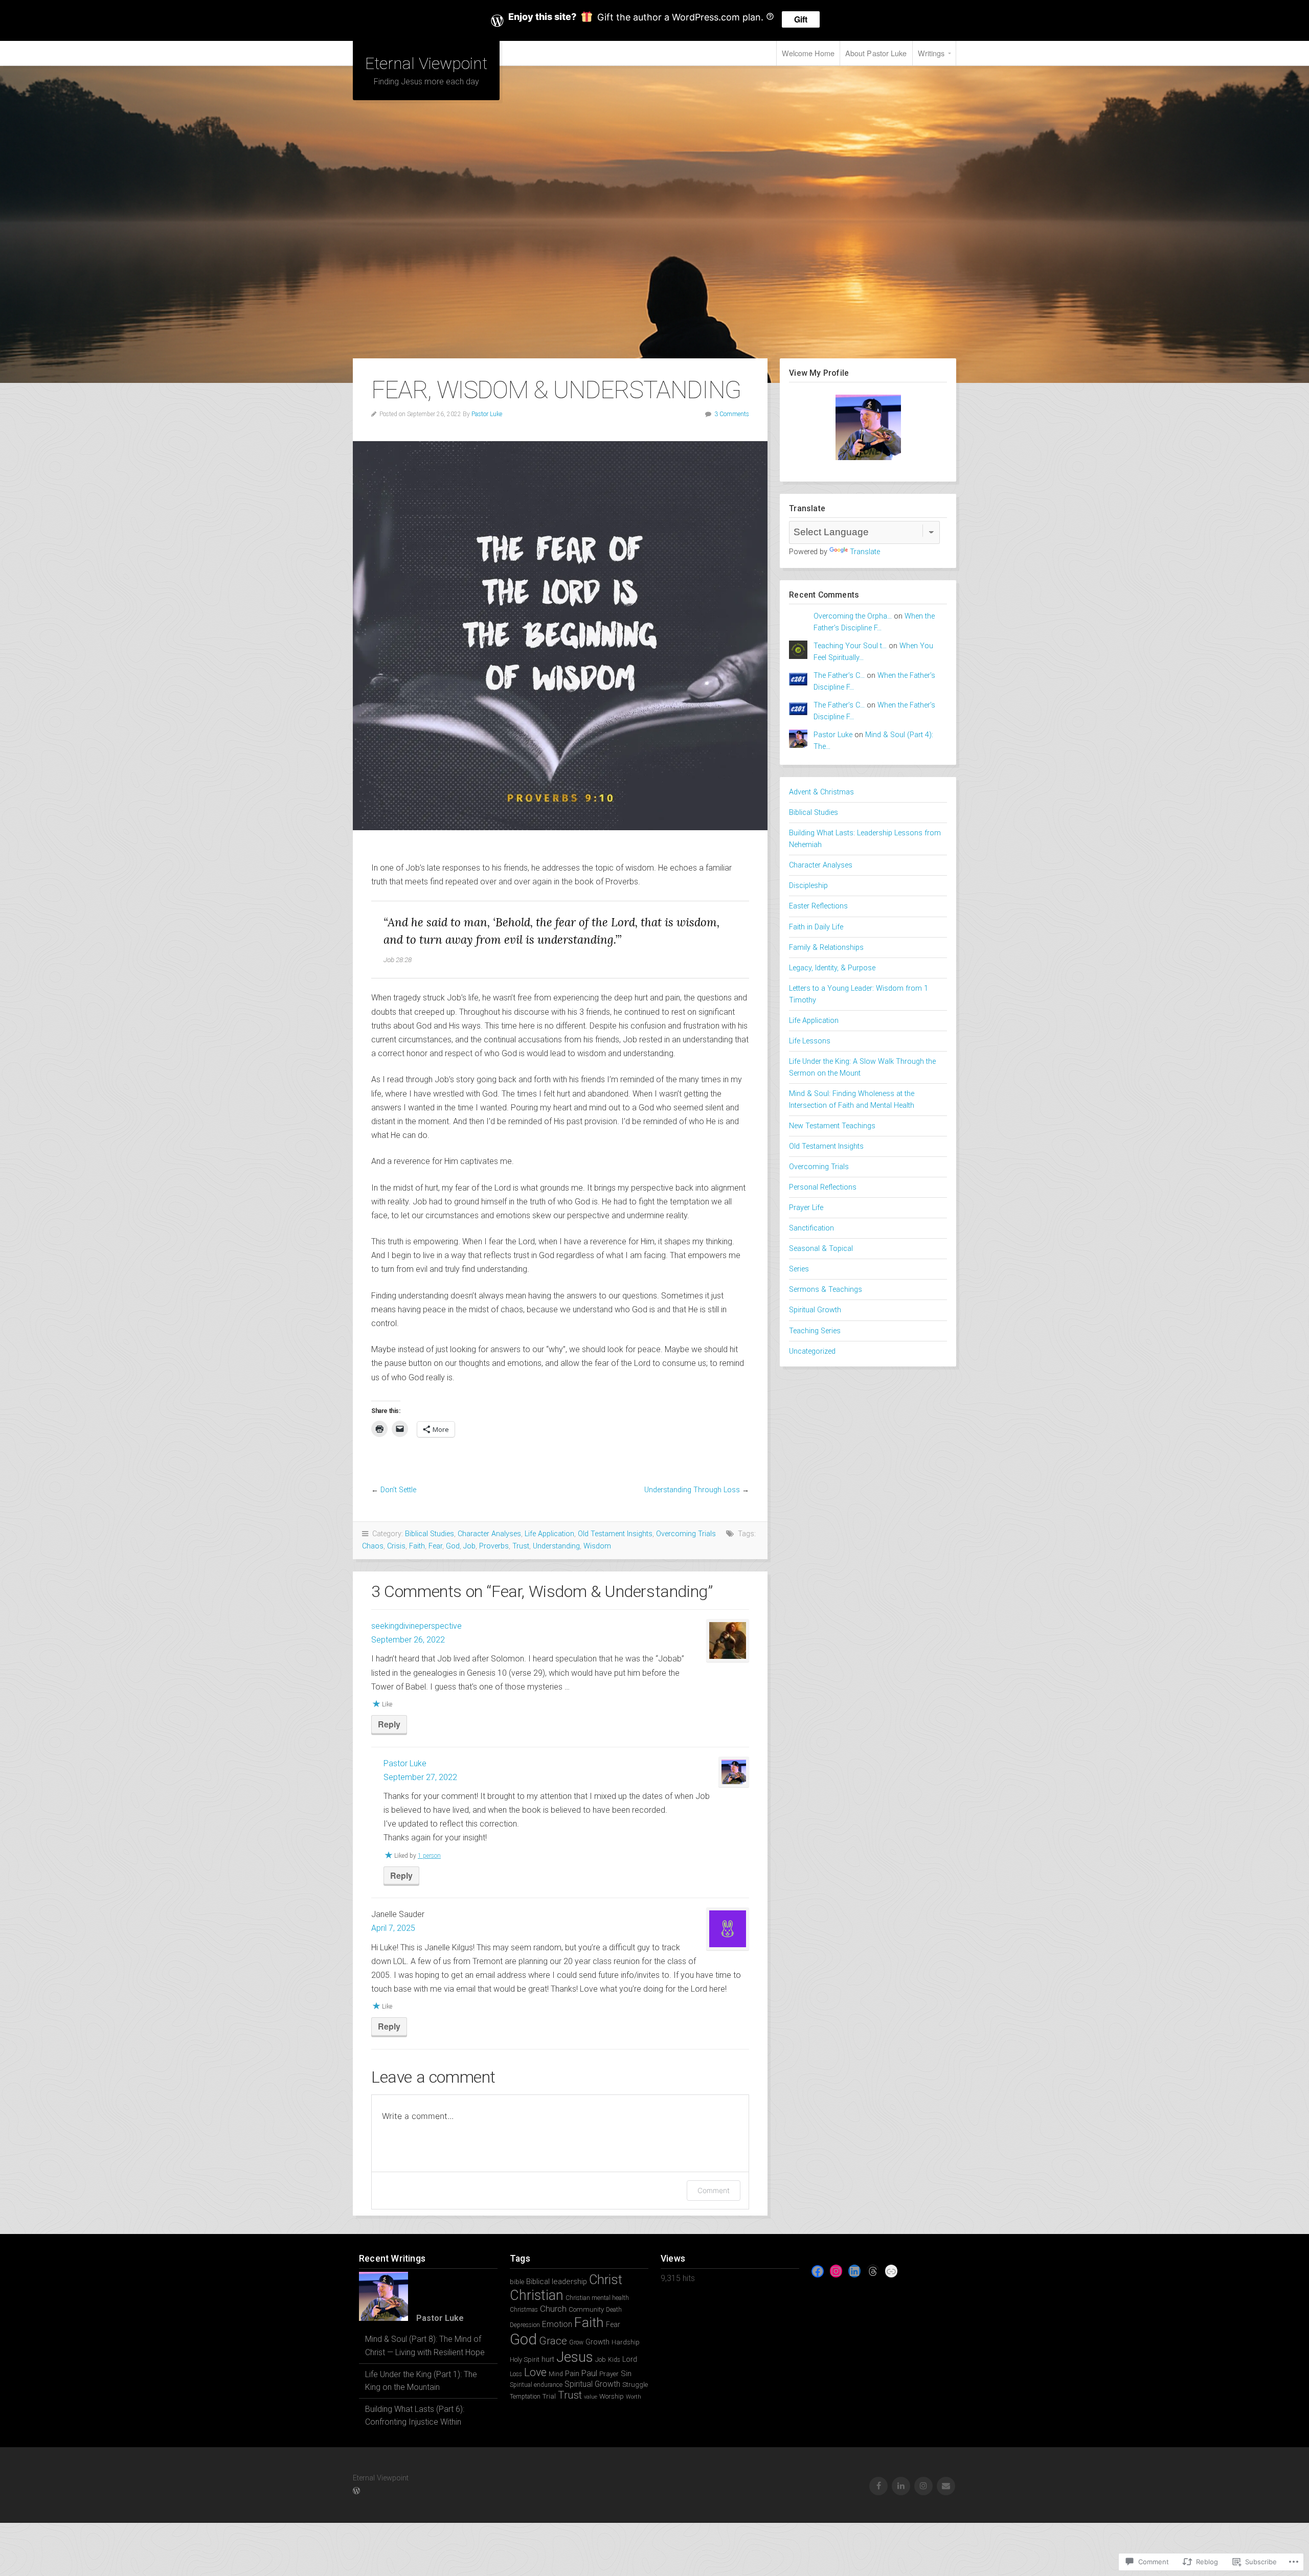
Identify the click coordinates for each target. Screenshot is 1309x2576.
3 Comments (732, 414)
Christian (537, 2295)
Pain (572, 2374)
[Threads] (873, 2271)
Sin (626, 2374)
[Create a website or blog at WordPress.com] (356, 2491)
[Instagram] (836, 2271)
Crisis (396, 1546)
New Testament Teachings (832, 1126)
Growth (597, 2342)
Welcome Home (808, 53)
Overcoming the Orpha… (853, 616)
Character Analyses (489, 1534)
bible (517, 2282)
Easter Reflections (818, 906)
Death (614, 2310)
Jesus (575, 2357)
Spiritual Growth (815, 1310)
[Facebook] (818, 2271)
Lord (630, 2359)
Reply (389, 1724)
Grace (553, 2341)
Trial (549, 2396)
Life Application (549, 1534)
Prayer (609, 2374)
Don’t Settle (398, 1490)
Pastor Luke (487, 414)
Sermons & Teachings (826, 1290)
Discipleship (808, 886)
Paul (589, 2373)
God (453, 1546)
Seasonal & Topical (821, 1249)
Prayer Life (806, 1208)
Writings (931, 53)
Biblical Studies (430, 1534)
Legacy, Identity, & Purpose (832, 968)
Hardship (626, 2342)
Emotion (557, 2324)
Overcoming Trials (686, 1534)
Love (535, 2372)
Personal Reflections (823, 1187)
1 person (429, 1856)
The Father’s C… (839, 676)
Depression (525, 2325)
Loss (516, 2374)
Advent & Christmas (821, 792)
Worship (612, 2396)
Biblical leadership (557, 2282)
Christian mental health (597, 2298)
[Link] (891, 2271)
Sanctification (811, 1228)
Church (553, 2309)
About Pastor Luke (876, 53)
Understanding (556, 1546)
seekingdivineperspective (416, 1626)
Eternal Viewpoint (426, 63)
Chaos (373, 1546)
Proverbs (494, 1546)
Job (469, 1546)
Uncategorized (812, 1351)
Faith (417, 1546)
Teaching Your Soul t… (850, 646)
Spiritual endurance (536, 2385)
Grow (576, 2342)
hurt (548, 2359)
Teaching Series (815, 1331)
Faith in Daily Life (816, 927)
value (591, 2397)
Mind (556, 2374)
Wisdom (597, 1546)
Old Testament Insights (615, 1534)
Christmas (524, 2310)
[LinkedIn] (854, 2271)
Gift (801, 19)
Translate (865, 552)
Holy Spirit (525, 2360)
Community (586, 2309)
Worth (634, 2397)
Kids (614, 2360)
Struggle (635, 2385)
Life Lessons (810, 1041)
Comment (714, 2190)
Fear (435, 1546)
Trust (521, 1546)
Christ (606, 2279)
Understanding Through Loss (692, 1490)
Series (799, 1269)
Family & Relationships (826, 948)
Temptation (525, 2397)
